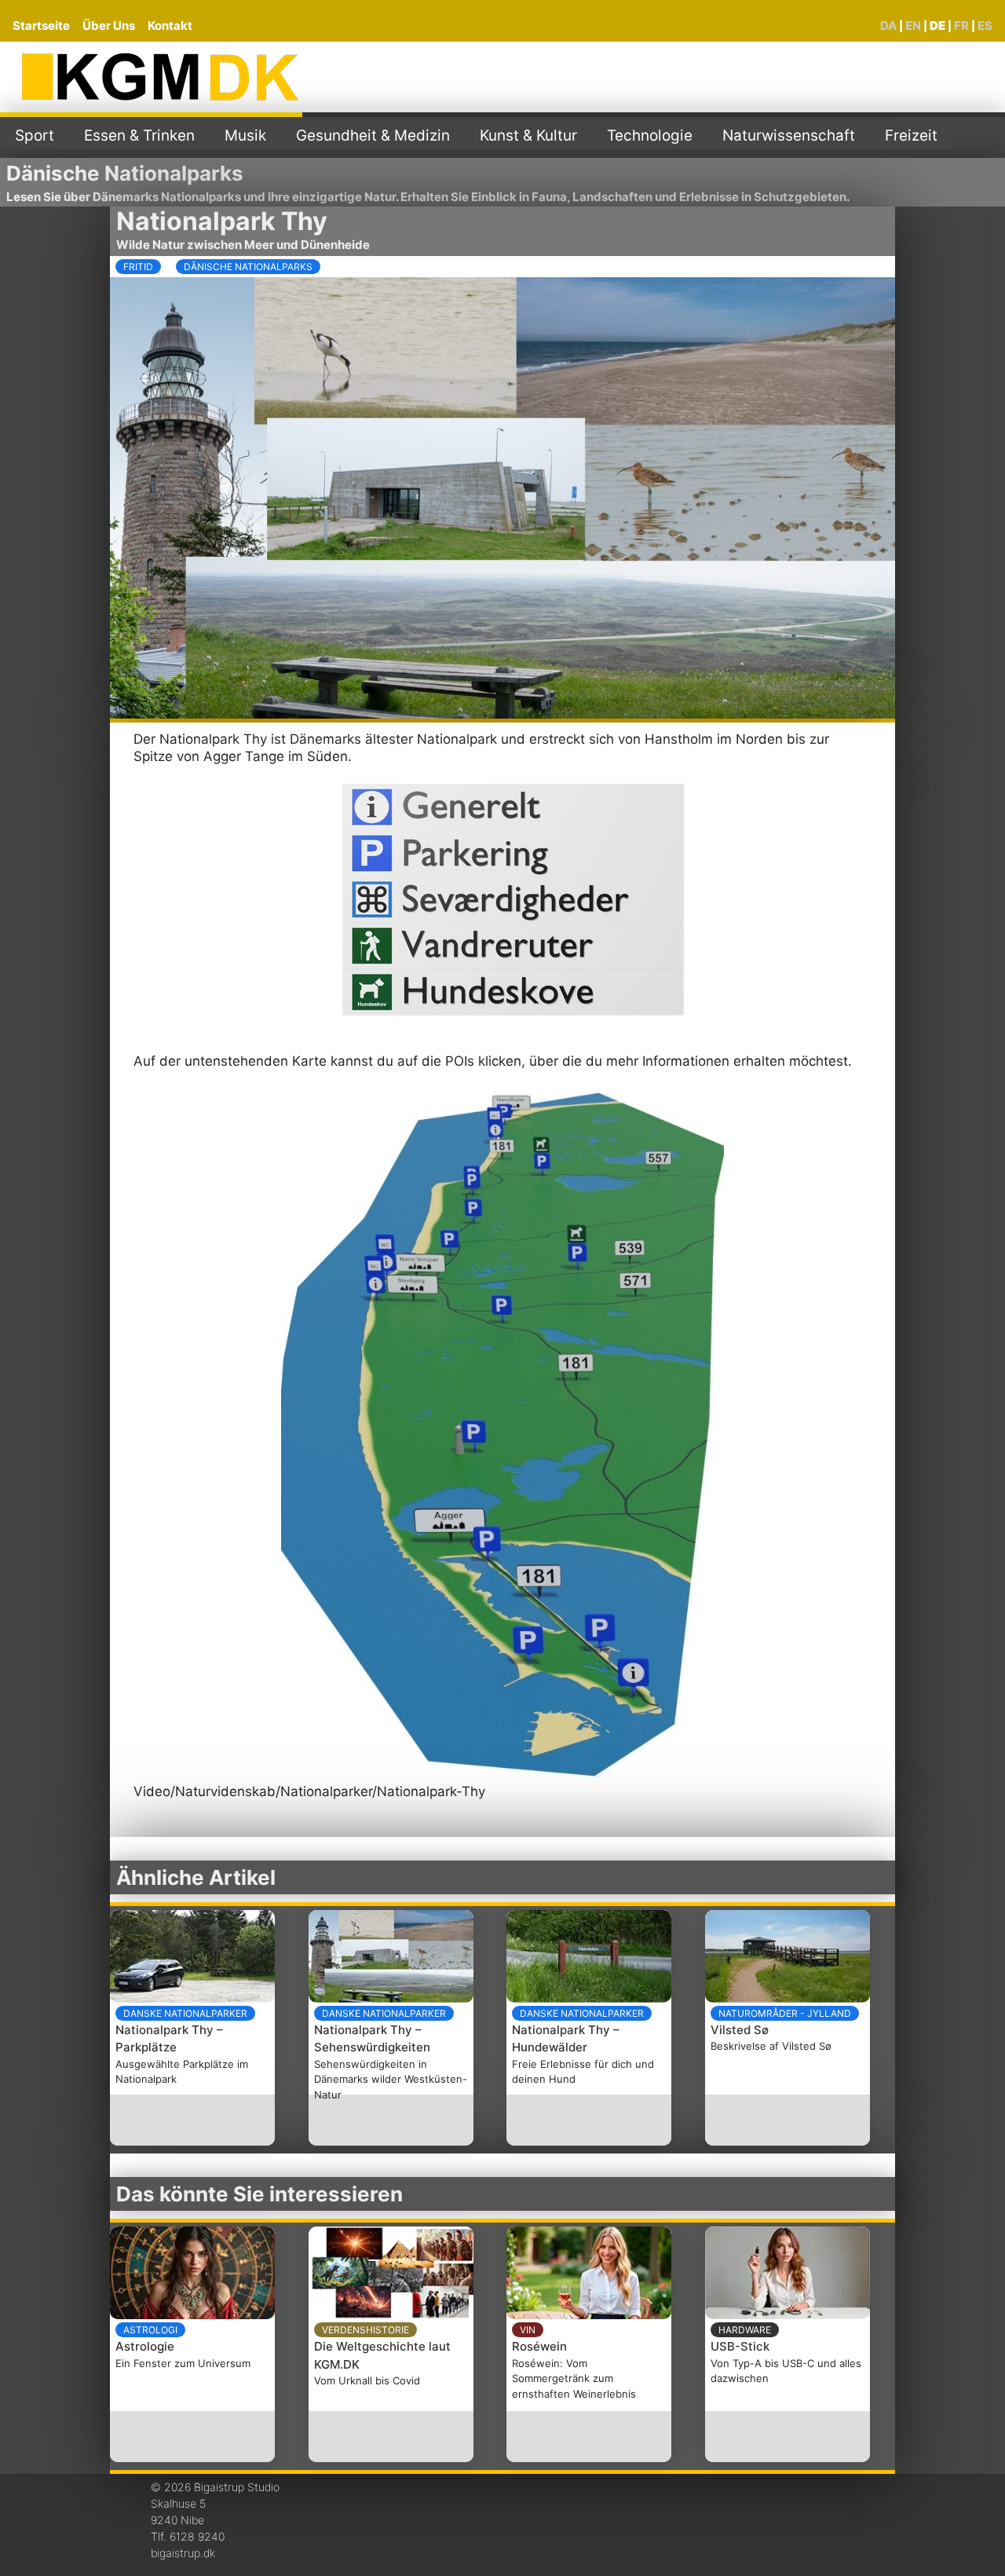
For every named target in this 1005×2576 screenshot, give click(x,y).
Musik (245, 135)
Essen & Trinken (139, 135)
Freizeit (911, 135)
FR (961, 26)
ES (985, 26)
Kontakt (170, 26)
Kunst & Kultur (528, 135)
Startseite (41, 26)
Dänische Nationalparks (125, 173)
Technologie (650, 135)
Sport (35, 135)
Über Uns (109, 26)
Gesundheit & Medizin (373, 135)
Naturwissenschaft (789, 135)
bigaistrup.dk (183, 2553)
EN (913, 26)
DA (888, 26)
